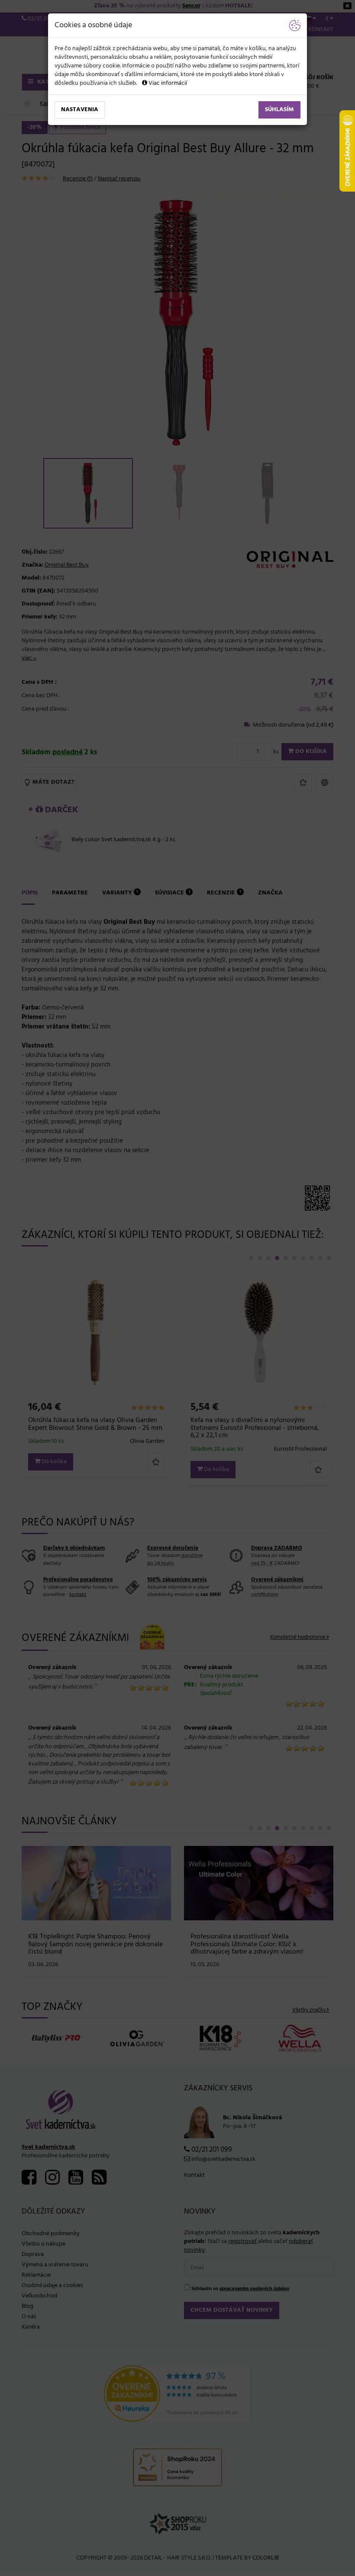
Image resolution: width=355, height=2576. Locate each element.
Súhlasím (279, 110)
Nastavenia (80, 110)
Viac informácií (167, 83)
